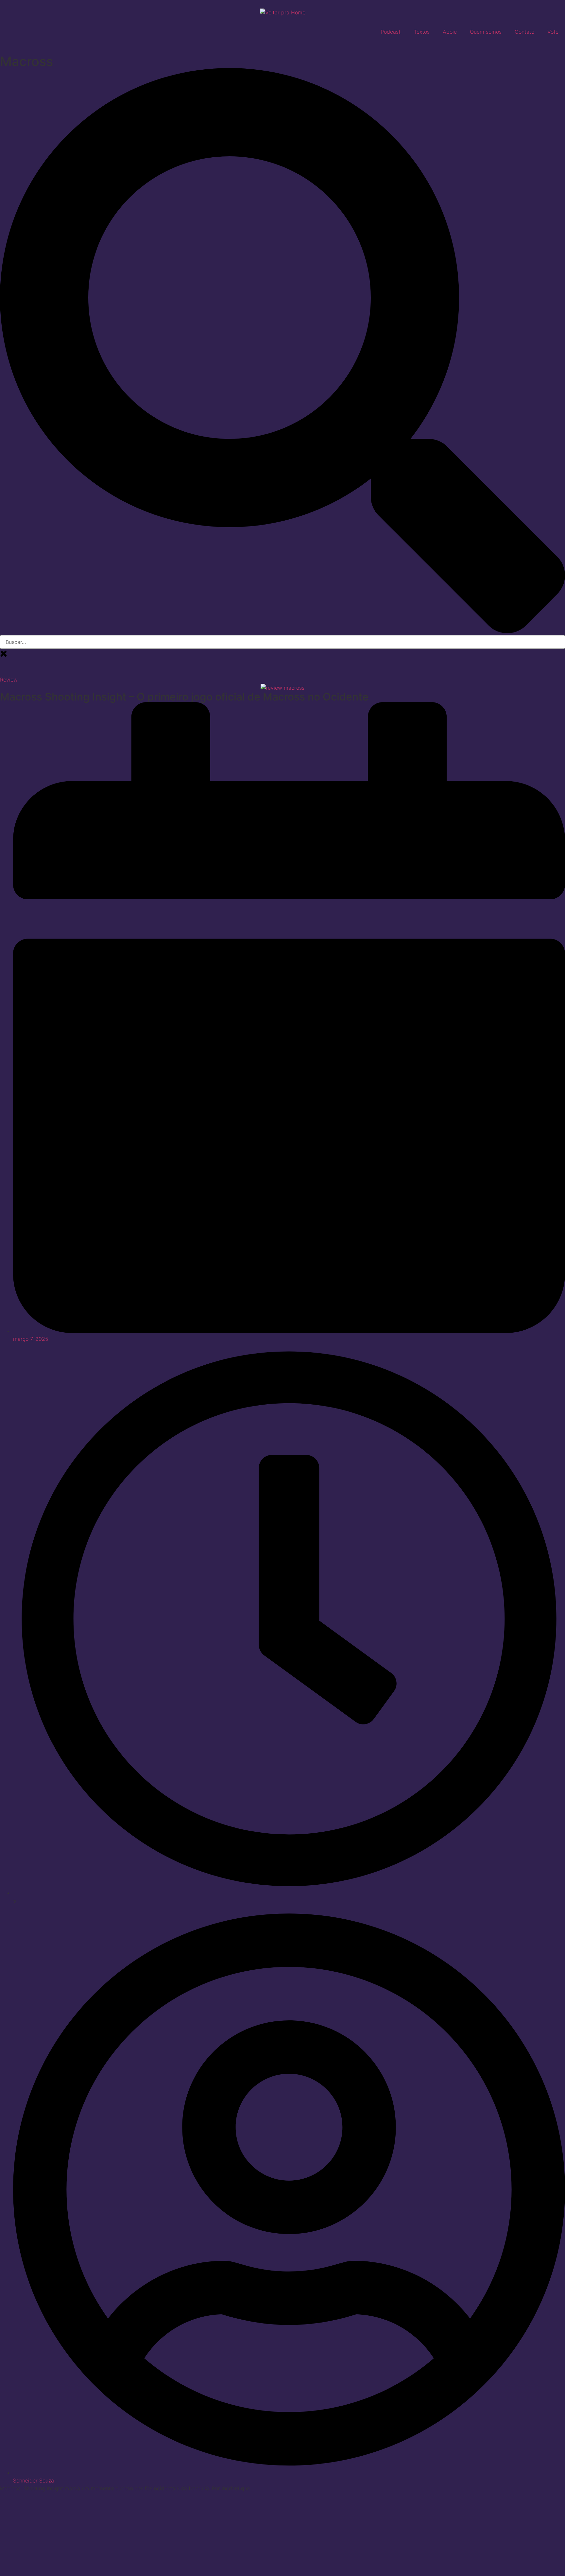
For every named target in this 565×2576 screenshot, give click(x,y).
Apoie (450, 32)
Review (9, 680)
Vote (553, 32)
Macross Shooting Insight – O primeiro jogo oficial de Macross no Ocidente (184, 697)
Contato (524, 32)
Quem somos (486, 32)
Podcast (391, 32)
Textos (422, 32)
